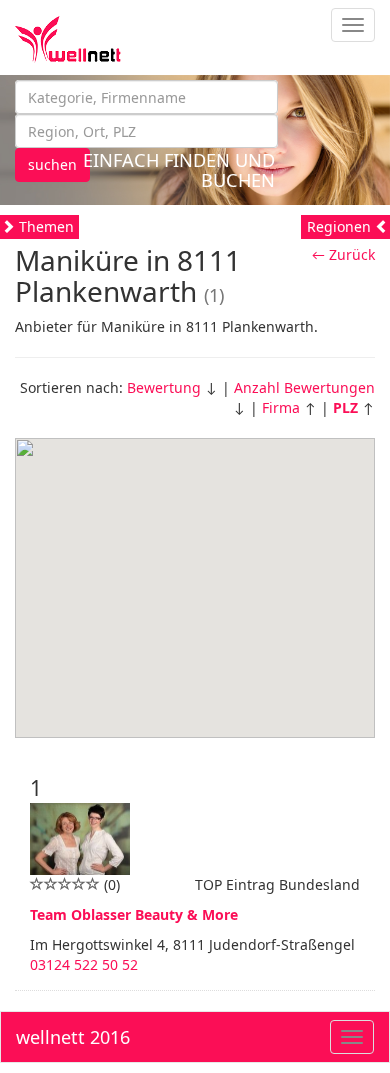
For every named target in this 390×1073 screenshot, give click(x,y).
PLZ (345, 407)
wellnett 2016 (73, 1037)
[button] (195, 576)
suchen (52, 164)
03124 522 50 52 (84, 964)
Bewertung (164, 387)
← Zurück (343, 254)
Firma (281, 407)
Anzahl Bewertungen (304, 387)
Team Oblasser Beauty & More (134, 914)
